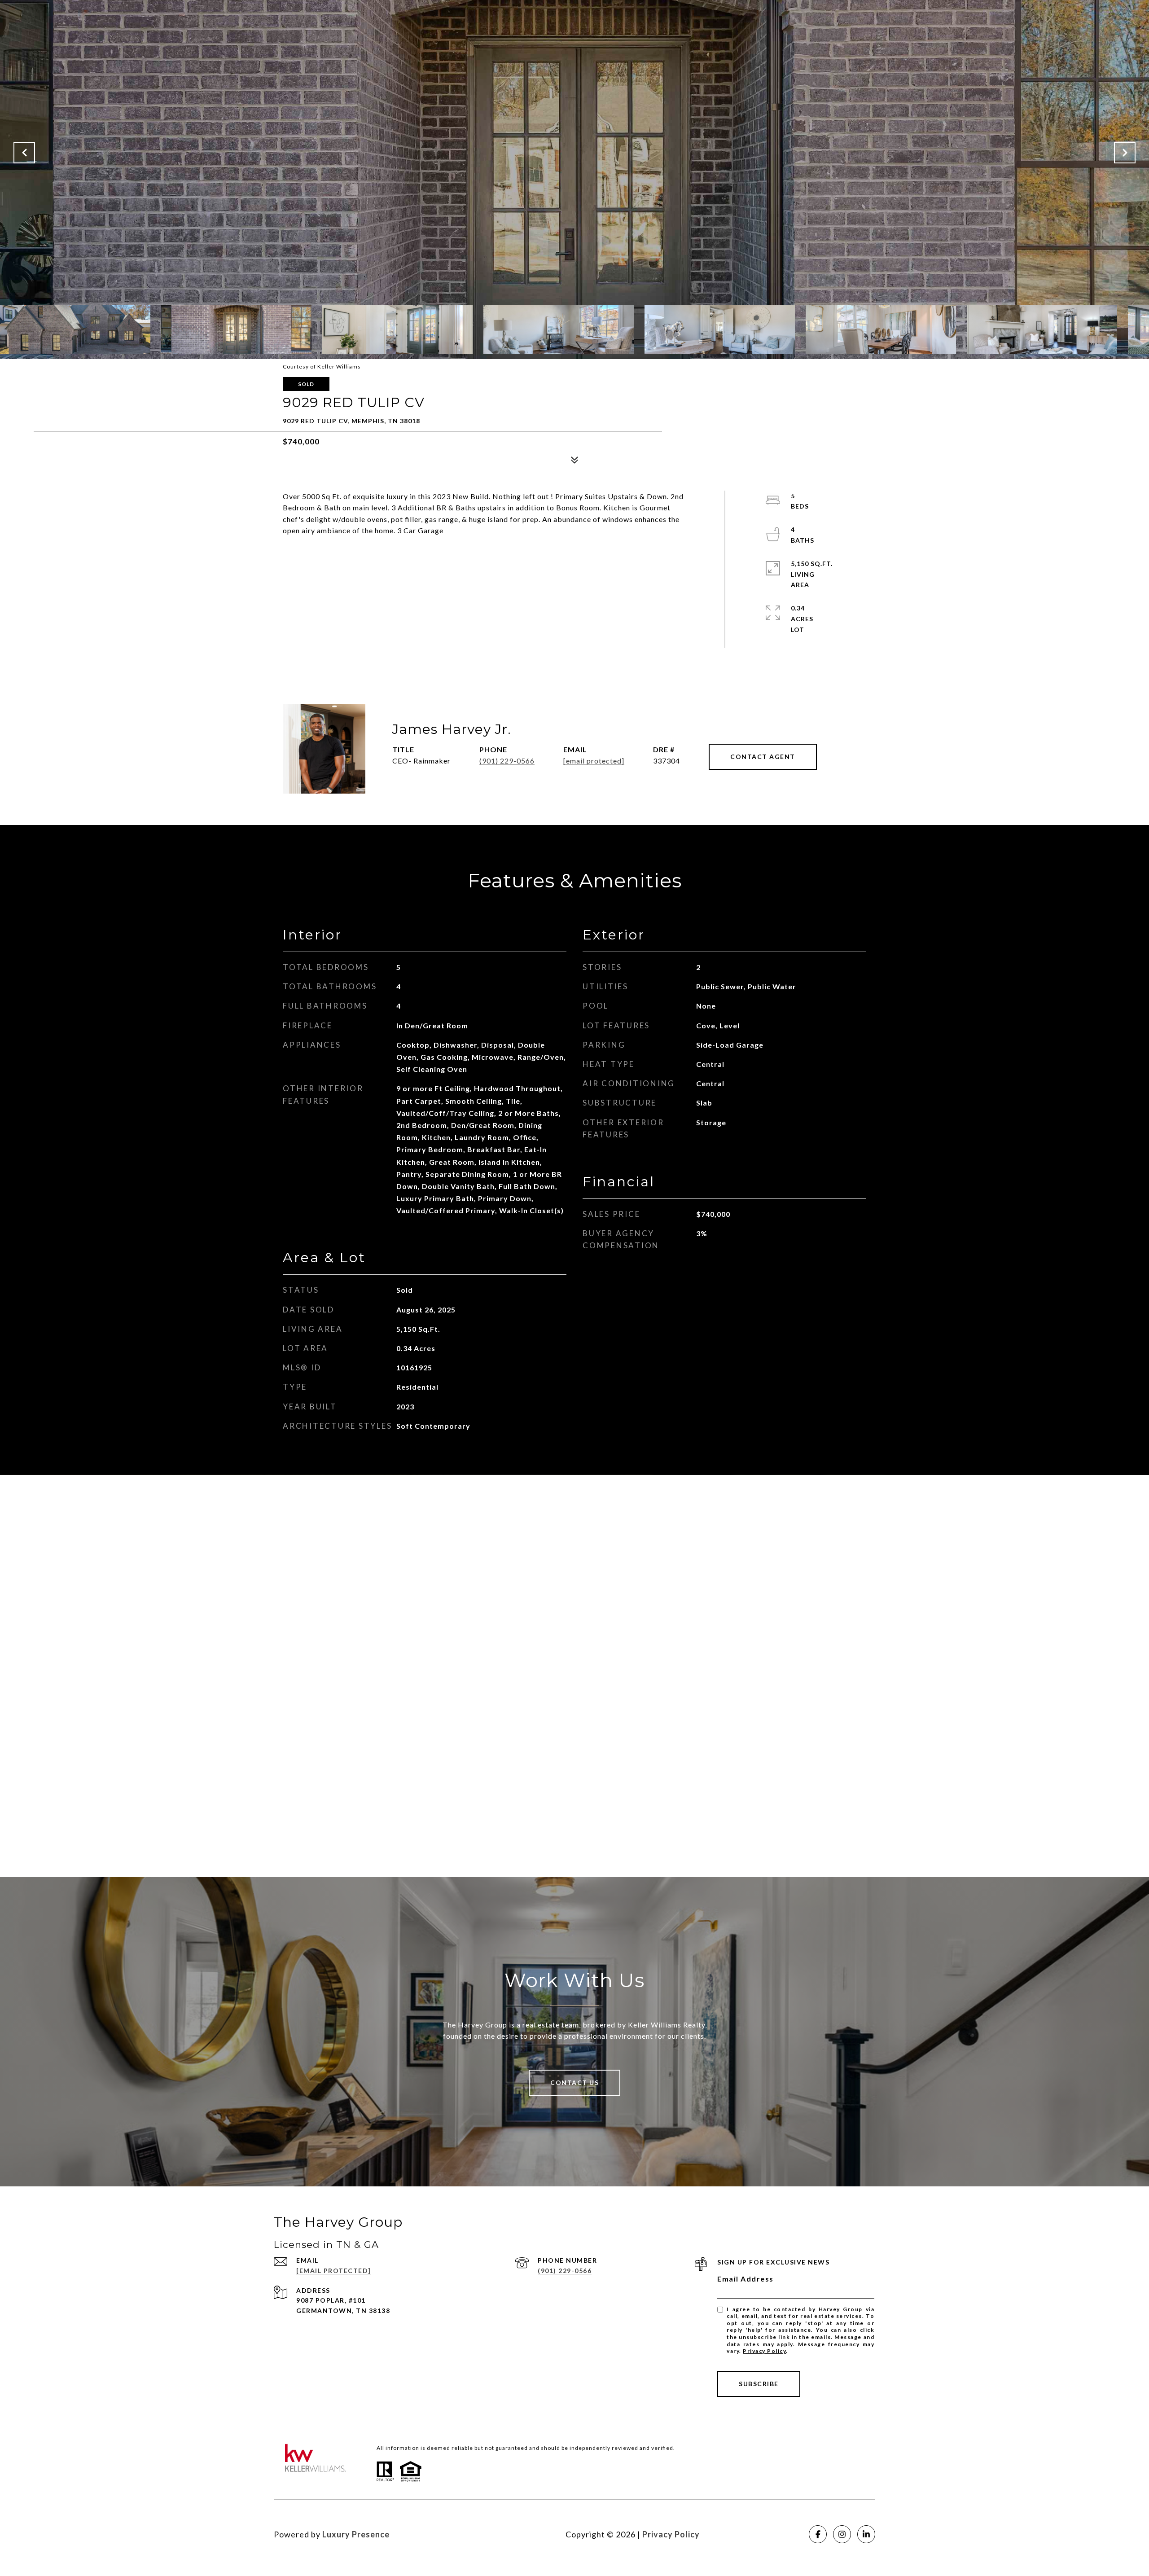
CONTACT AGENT (763, 757)
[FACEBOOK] (818, 2534)
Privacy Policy (764, 2351)
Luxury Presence (356, 2534)
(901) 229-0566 (507, 761)
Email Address (746, 2279)
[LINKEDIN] (866, 2534)
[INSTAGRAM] (842, 2534)
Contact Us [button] (574, 2082)
